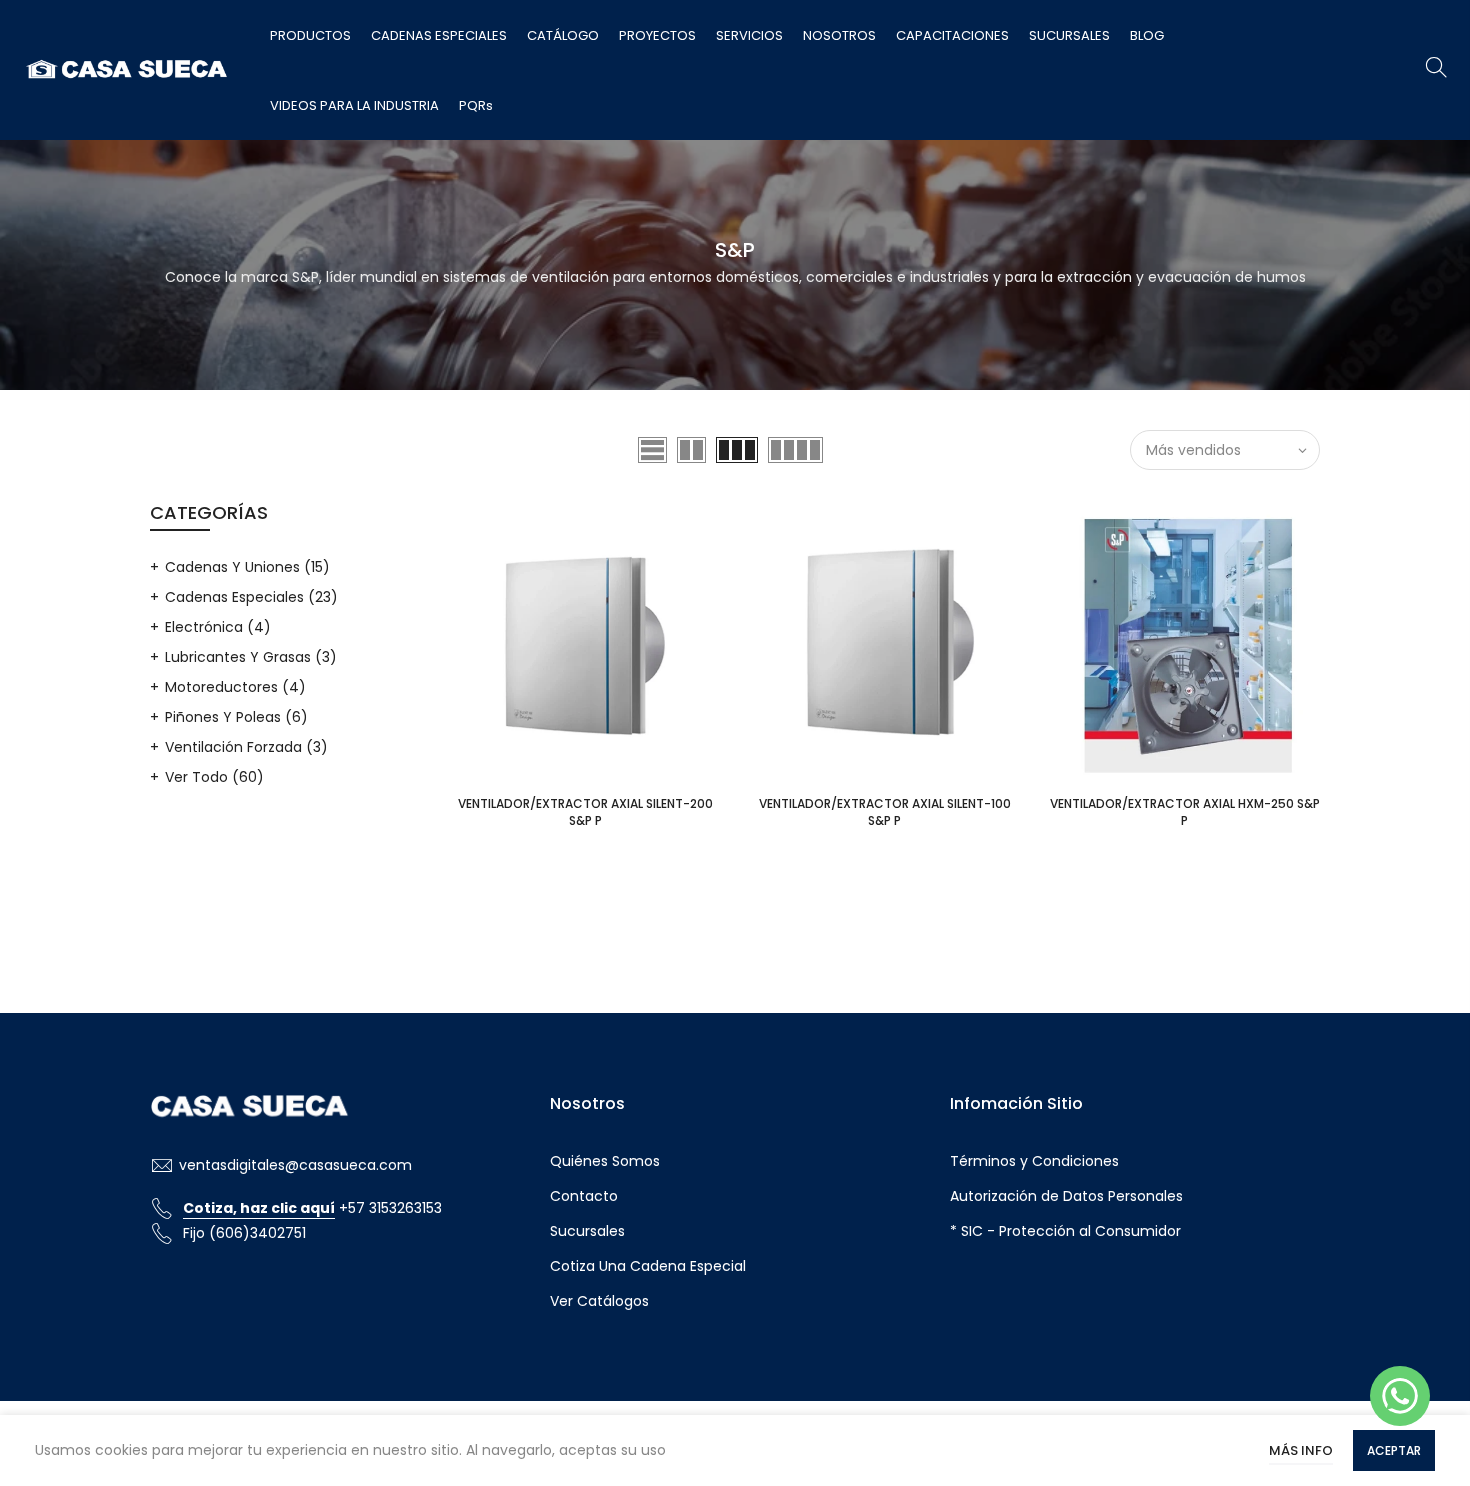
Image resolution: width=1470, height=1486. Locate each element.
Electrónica (218, 627)
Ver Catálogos (599, 1301)
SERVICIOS (749, 35)
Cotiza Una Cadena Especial (648, 1266)
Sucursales (587, 1231)
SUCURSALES (1069, 35)
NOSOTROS (839, 35)
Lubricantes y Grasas (251, 657)
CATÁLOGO (563, 35)
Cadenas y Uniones (247, 567)
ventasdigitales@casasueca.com (295, 1165)
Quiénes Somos (605, 1161)
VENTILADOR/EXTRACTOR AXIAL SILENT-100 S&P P (885, 812)
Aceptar (1394, 1450)
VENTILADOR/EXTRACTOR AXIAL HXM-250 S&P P (1185, 812)
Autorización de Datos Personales (1066, 1196)
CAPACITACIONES (952, 35)
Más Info (1301, 1450)
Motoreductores (235, 687)
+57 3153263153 (312, 1208)
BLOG (1147, 35)
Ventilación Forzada (246, 747)
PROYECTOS (657, 35)
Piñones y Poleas (236, 717)
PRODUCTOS (310, 35)
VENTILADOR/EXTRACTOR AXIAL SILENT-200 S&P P (585, 812)
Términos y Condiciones (1034, 1161)
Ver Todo (214, 777)
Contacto (584, 1196)
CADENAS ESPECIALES (439, 35)
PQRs (476, 105)
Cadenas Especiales (251, 597)
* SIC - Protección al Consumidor (1065, 1231)
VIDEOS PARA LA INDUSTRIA (354, 105)
